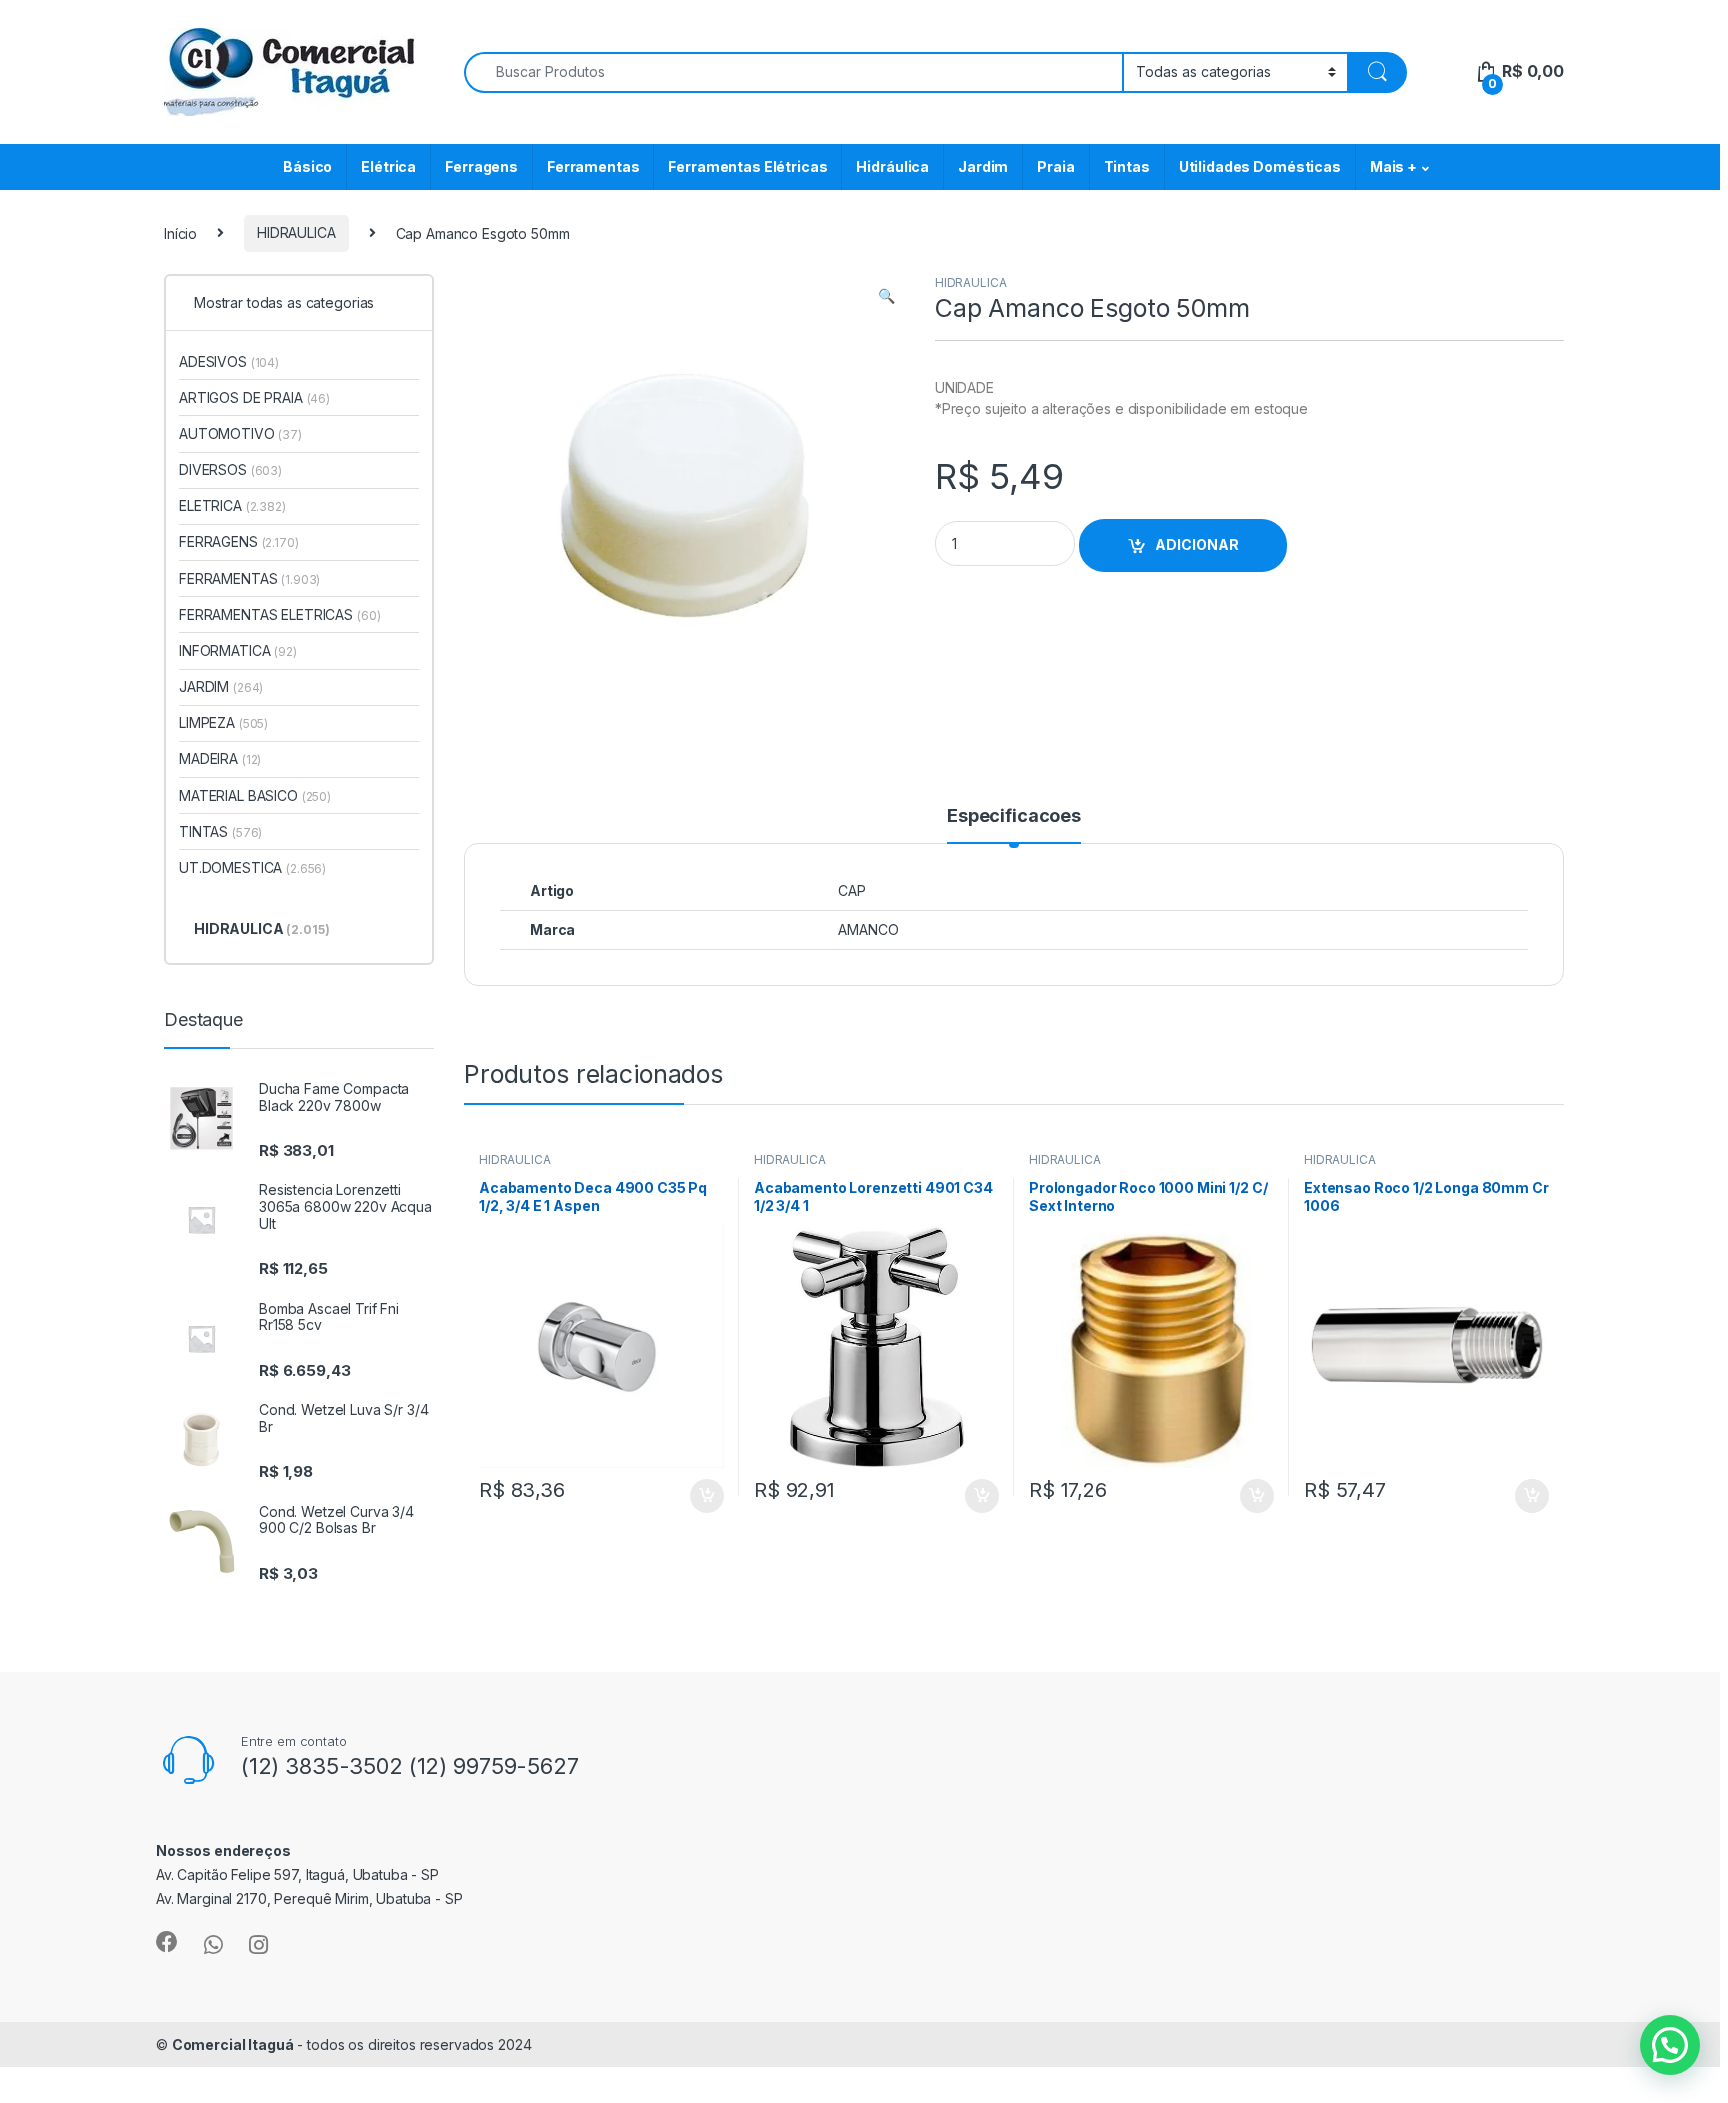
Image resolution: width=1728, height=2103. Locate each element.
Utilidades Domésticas (1260, 166)
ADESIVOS (229, 361)
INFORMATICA (238, 650)
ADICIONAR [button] (687, 1496)
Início (180, 232)
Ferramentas (593, 166)
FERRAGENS (239, 541)
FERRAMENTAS (249, 578)
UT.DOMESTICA (252, 867)
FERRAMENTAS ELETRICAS (279, 614)
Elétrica (388, 166)
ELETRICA (232, 505)
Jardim (983, 166)
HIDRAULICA (296, 232)
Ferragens (481, 166)
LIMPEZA (223, 722)
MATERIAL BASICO (255, 795)
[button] (886, 296)
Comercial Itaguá (233, 2044)
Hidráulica (892, 166)
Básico (307, 166)
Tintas (1127, 166)
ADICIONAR (1197, 544)
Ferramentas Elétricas (747, 166)
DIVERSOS (230, 469)
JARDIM (221, 686)
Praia (1055, 166)
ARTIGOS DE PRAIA (254, 397)
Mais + (1393, 166)
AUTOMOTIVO (240, 433)
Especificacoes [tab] (1014, 816)
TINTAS (220, 831)
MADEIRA (220, 758)
